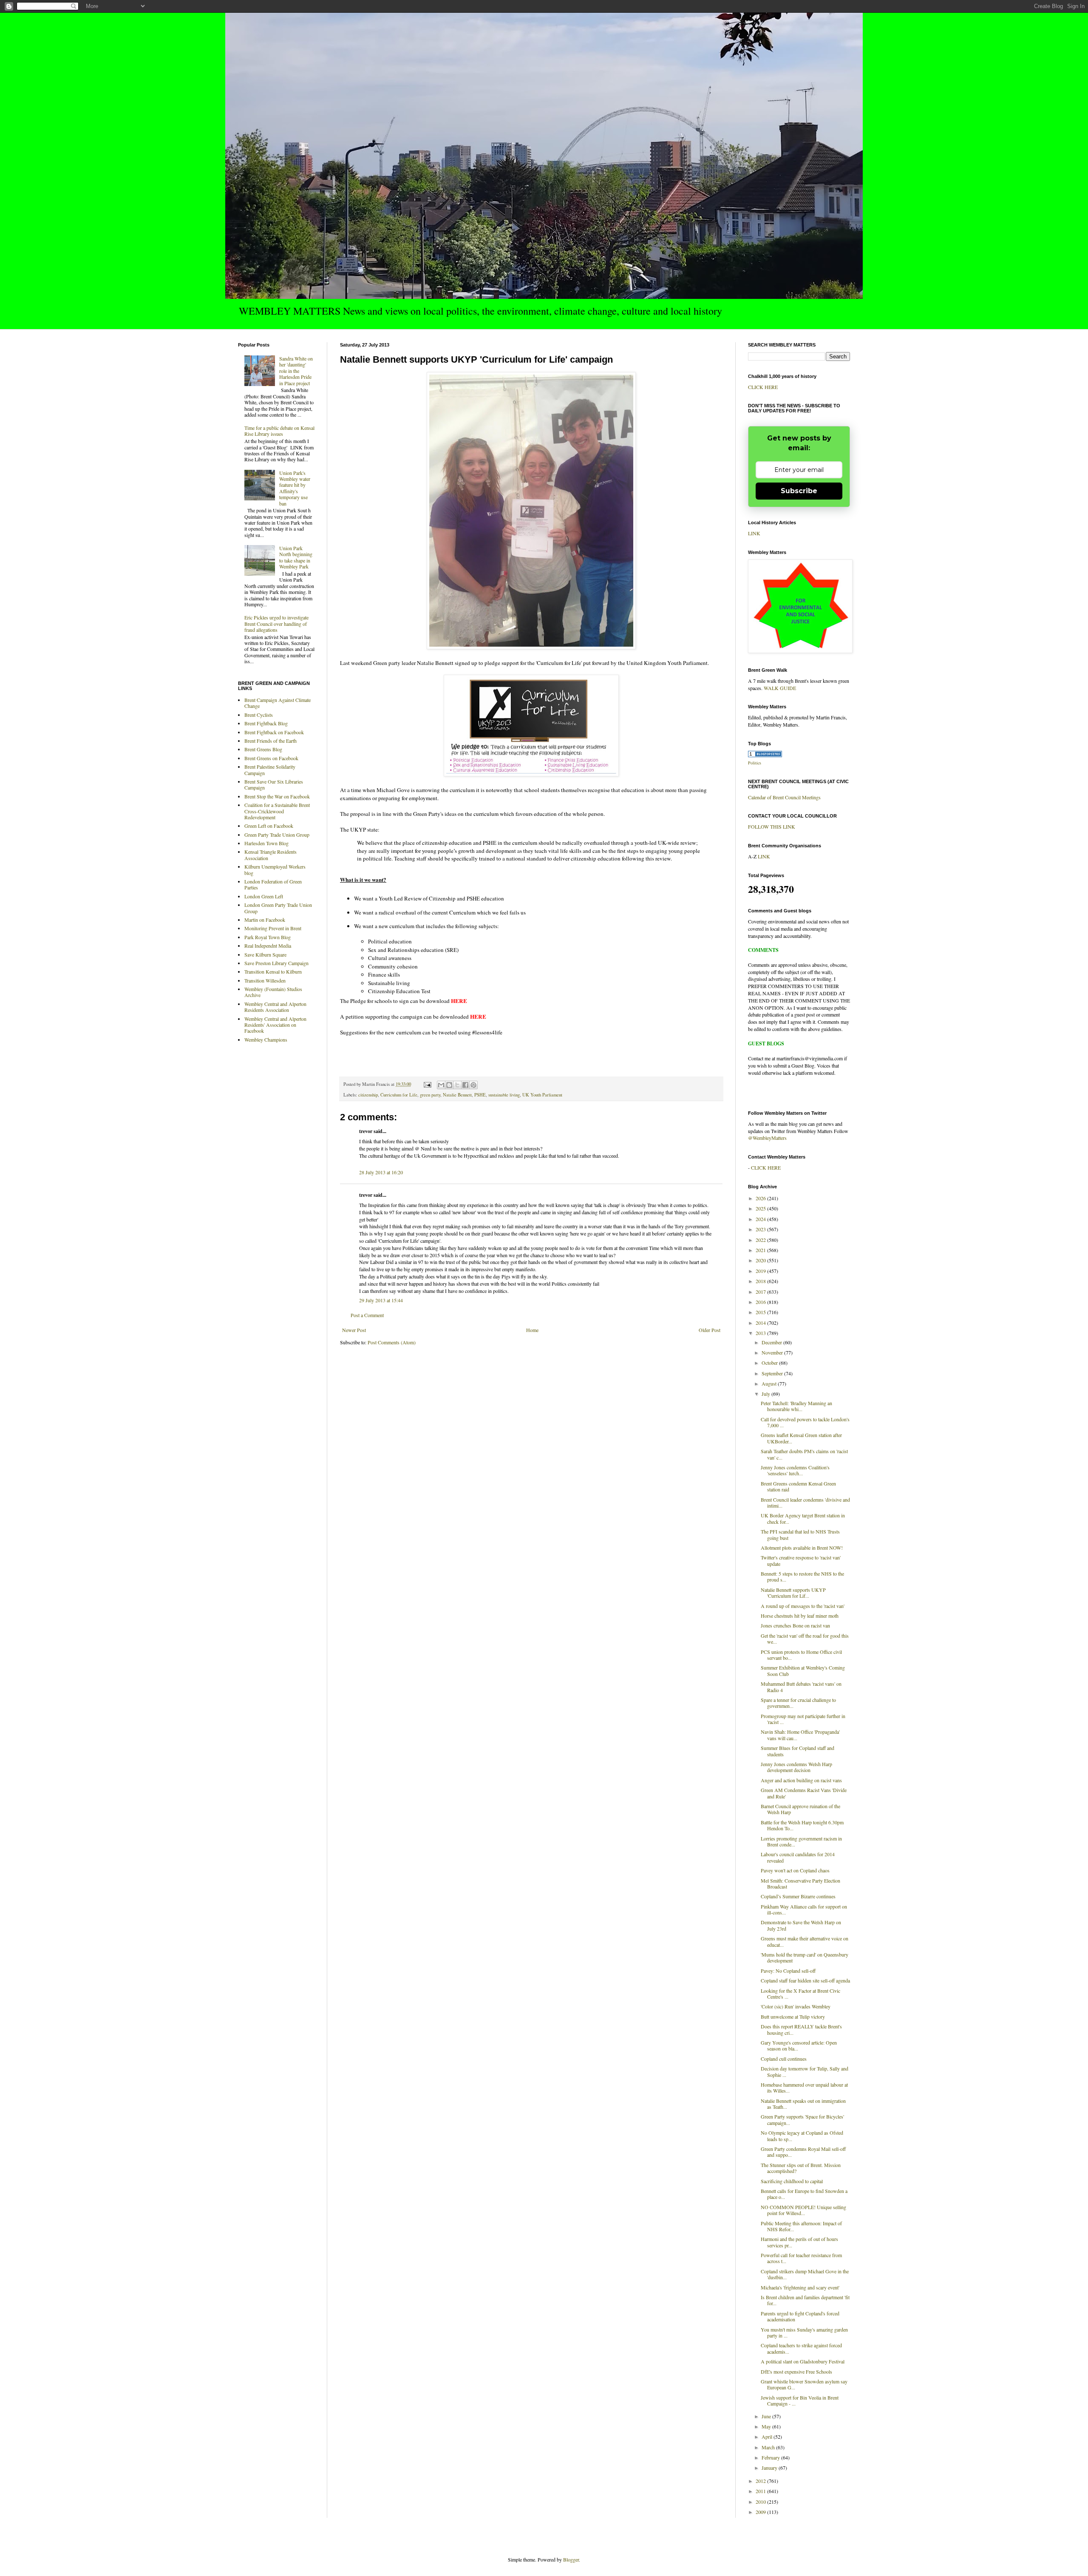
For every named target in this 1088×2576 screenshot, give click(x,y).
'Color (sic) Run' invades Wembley (796, 2006)
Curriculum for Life (399, 1095)
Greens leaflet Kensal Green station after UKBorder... (801, 1438)
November (773, 1352)
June (767, 2416)
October (770, 1363)
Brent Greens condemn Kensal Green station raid (798, 1486)
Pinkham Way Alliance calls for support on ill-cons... (804, 1909)
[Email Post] (427, 1084)
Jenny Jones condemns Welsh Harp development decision (796, 1767)
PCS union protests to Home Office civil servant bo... (801, 1655)
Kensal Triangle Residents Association (271, 855)
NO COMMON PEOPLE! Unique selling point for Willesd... (803, 2210)
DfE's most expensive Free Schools (796, 2372)
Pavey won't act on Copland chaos (795, 1870)
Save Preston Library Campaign (276, 963)
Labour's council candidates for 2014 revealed (798, 1857)
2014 (761, 1323)
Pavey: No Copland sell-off (788, 1971)
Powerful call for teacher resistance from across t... (801, 2258)
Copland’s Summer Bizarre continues (798, 1896)
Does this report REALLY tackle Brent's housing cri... (801, 2029)
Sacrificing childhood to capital (792, 2181)
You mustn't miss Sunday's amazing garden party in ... (804, 2332)
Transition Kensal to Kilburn (273, 971)
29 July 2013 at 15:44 (381, 1300)
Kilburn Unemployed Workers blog (275, 869)
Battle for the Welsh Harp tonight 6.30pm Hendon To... (802, 1825)
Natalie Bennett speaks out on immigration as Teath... (803, 2104)
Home (532, 1330)
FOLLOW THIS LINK (772, 826)
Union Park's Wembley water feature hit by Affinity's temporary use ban (295, 488)
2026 (761, 1198)
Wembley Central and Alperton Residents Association (275, 1007)
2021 (761, 1250)
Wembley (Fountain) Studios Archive (273, 992)
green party (430, 1095)
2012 (761, 2481)
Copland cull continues (784, 2059)
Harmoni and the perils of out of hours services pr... (799, 2242)
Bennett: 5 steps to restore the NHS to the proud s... (802, 1576)
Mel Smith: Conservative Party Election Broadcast (800, 1883)
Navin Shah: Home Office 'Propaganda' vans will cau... (800, 1735)
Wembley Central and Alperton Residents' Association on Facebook (275, 1025)
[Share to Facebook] (465, 1085)
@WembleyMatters (767, 1138)
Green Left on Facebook (269, 826)
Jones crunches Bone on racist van (795, 1625)
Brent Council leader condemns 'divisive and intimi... (805, 1502)
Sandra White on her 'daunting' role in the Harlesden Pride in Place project (296, 371)
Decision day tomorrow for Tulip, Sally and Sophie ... (805, 2071)
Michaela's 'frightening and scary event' (800, 2287)
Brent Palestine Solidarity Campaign (270, 770)
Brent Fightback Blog (266, 723)
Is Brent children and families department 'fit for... (805, 2300)
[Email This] (441, 1085)
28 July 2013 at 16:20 (381, 1172)
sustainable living (504, 1095)
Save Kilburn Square (265, 954)
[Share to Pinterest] (473, 1085)
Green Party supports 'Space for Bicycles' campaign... (802, 2119)
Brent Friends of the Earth (271, 741)
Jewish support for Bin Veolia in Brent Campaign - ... (800, 2400)
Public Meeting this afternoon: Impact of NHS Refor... (801, 2226)
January (770, 2468)
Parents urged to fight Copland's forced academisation (800, 2316)
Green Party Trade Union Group (277, 835)
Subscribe (799, 491)
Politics (755, 763)
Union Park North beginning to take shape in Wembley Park (296, 557)
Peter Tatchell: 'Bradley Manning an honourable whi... (796, 1406)
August (770, 1383)
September (773, 1373)
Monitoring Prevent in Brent (273, 928)
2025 (761, 1208)
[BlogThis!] (449, 1085)
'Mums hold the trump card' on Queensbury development (805, 1957)
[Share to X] (457, 1085)
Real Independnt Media (268, 946)
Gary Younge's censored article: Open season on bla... (799, 2045)
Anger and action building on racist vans (801, 1780)
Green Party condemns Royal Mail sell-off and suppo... (803, 2152)
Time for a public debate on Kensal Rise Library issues (279, 431)
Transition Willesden (265, 980)
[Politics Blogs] (765, 755)
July (766, 1394)
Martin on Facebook (265, 920)
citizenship (368, 1095)
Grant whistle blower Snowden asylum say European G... (804, 2384)
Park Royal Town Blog (268, 937)
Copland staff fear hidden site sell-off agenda (805, 1980)
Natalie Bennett (457, 1095)
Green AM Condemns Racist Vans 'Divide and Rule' (804, 1793)
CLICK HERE (763, 387)
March (769, 2447)
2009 (761, 2512)
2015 (761, 1312)
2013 (761, 1333)
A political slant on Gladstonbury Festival (803, 2361)
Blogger (571, 2559)
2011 (761, 2491)
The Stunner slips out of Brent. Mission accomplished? (801, 2168)
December (772, 1342)
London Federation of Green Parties (273, 884)
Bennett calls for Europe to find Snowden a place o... (804, 2194)
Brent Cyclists (259, 715)
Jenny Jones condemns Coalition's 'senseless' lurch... (795, 1470)
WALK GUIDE (780, 688)
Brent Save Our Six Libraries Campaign (274, 784)
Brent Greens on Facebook (271, 758)
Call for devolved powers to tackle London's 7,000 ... (805, 1422)
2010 (761, 2502)
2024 (761, 1219)
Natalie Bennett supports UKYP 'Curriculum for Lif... (793, 1593)
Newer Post (354, 1330)
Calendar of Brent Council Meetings (784, 797)
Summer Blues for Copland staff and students (798, 1751)
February (771, 2457)
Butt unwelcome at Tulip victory (793, 2016)
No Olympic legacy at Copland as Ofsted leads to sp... (802, 2136)
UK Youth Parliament (542, 1095)
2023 (761, 1229)
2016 (761, 1302)
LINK (754, 533)
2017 (761, 1292)
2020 (761, 1260)
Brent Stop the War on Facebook (277, 796)
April (768, 2437)
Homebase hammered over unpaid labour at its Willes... (804, 2087)
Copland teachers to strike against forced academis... (801, 2348)
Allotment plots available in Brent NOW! (802, 1548)
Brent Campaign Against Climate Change (278, 703)
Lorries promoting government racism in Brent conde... (801, 1841)
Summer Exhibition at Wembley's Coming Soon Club (803, 1670)
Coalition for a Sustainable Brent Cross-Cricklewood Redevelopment (277, 811)
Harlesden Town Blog (266, 843)
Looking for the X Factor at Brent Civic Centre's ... (800, 1994)
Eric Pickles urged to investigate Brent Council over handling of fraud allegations (276, 623)
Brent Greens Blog (263, 749)
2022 (761, 1240)
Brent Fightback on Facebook (274, 732)
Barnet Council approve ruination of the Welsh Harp (800, 1809)
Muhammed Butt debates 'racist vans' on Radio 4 (801, 1687)
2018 (761, 1281)
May (767, 2426)
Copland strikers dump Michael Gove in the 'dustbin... (805, 2274)
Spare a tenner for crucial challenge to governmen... (798, 1703)
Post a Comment (367, 1315)
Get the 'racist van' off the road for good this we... (805, 1639)
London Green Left (264, 896)
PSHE (480, 1095)
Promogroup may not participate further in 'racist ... (803, 1719)
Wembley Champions (266, 1039)
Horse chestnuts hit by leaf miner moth (800, 1616)
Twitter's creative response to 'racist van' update (801, 1560)
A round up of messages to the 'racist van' (803, 1606)
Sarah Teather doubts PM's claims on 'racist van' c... (804, 1454)
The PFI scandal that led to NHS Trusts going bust (800, 1534)
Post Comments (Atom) (392, 1342)
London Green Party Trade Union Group (278, 908)
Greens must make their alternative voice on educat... (805, 1941)
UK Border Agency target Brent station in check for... (803, 1518)
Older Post (710, 1330)
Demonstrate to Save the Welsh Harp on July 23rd (801, 1925)
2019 (761, 1271)
